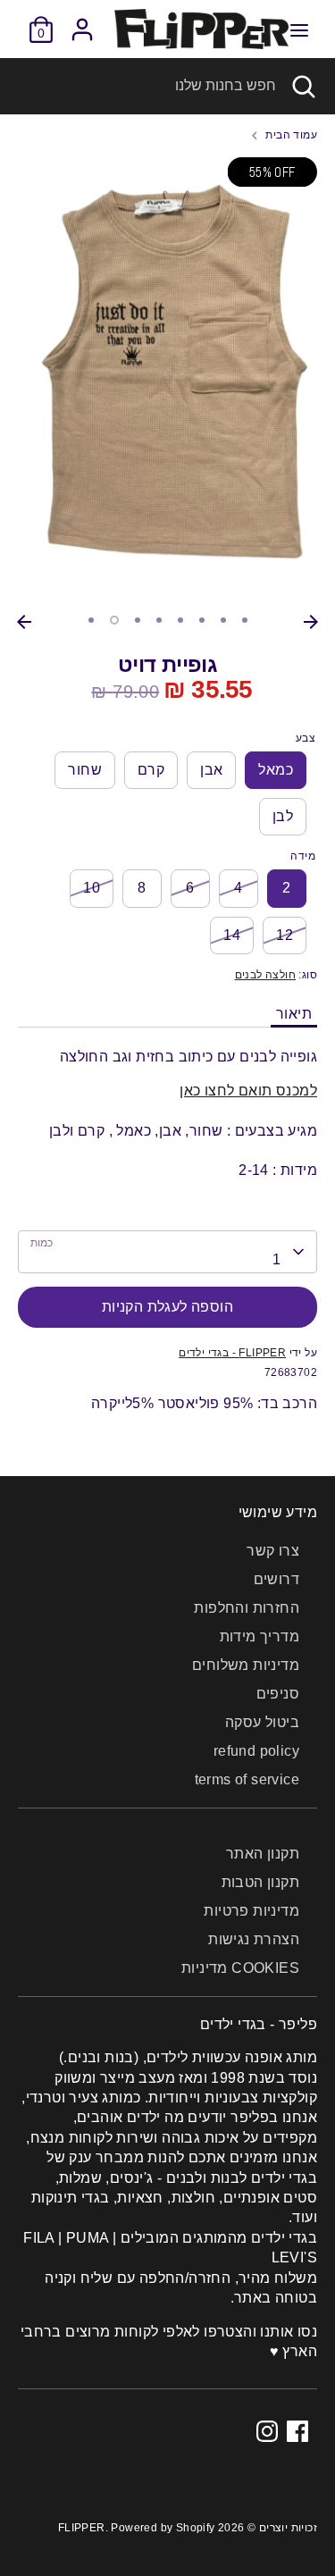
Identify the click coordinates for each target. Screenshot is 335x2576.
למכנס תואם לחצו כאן (248, 1091)
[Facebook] (297, 2431)
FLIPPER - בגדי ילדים (232, 1353)
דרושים (276, 1579)
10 (92, 888)
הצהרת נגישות (254, 1939)
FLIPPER (82, 2528)
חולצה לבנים (265, 975)
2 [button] (114, 620)
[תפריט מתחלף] (299, 29)
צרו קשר (273, 1551)
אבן (211, 770)
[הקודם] (24, 622)
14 (232, 935)
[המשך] (311, 622)
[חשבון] (82, 21)
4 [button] (159, 620)
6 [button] (202, 620)
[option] (167, 382)
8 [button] (245, 620)
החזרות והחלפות (247, 1608)
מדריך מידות (260, 1636)
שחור (85, 770)
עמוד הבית (291, 135)
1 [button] (91, 620)
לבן (283, 816)
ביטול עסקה (262, 1722)
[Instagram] (267, 2431)
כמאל (276, 770)
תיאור (294, 1014)
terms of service (247, 1779)
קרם (151, 770)
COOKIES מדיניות (240, 1968)
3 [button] (138, 620)
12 (285, 935)
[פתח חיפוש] (306, 86)
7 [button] (223, 620)
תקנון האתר (263, 1854)
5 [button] (180, 620)
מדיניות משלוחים (246, 1665)
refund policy (256, 1751)
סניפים (278, 1694)
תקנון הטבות (260, 1882)
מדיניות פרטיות (251, 1911)
